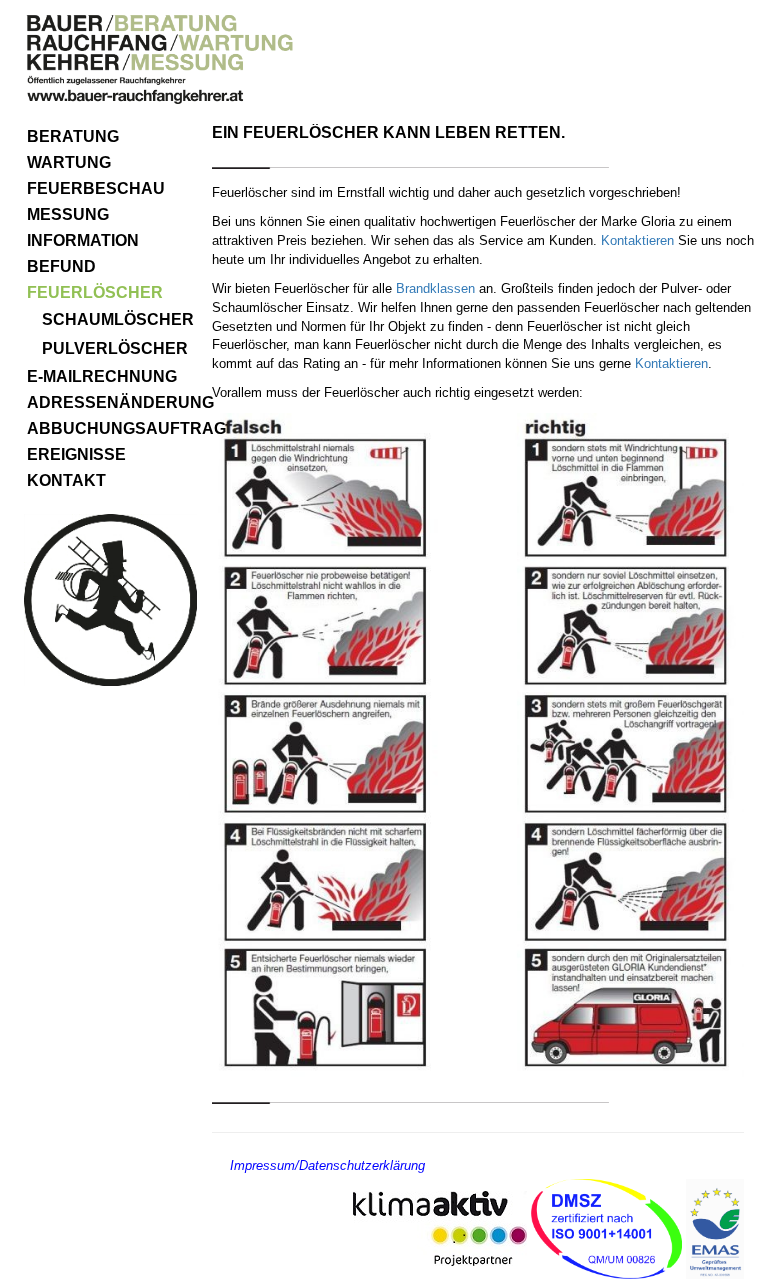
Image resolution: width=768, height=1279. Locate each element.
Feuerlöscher (95, 292)
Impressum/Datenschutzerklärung (327, 1166)
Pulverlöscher (115, 348)
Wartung (69, 162)
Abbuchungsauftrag (112, 428)
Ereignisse (76, 454)
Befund (61, 266)
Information (83, 240)
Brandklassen (437, 288)
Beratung (73, 136)
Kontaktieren (639, 240)
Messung (68, 214)
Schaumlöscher (118, 319)
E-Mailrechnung (102, 376)
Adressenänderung (112, 402)
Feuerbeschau (96, 188)
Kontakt (66, 480)
